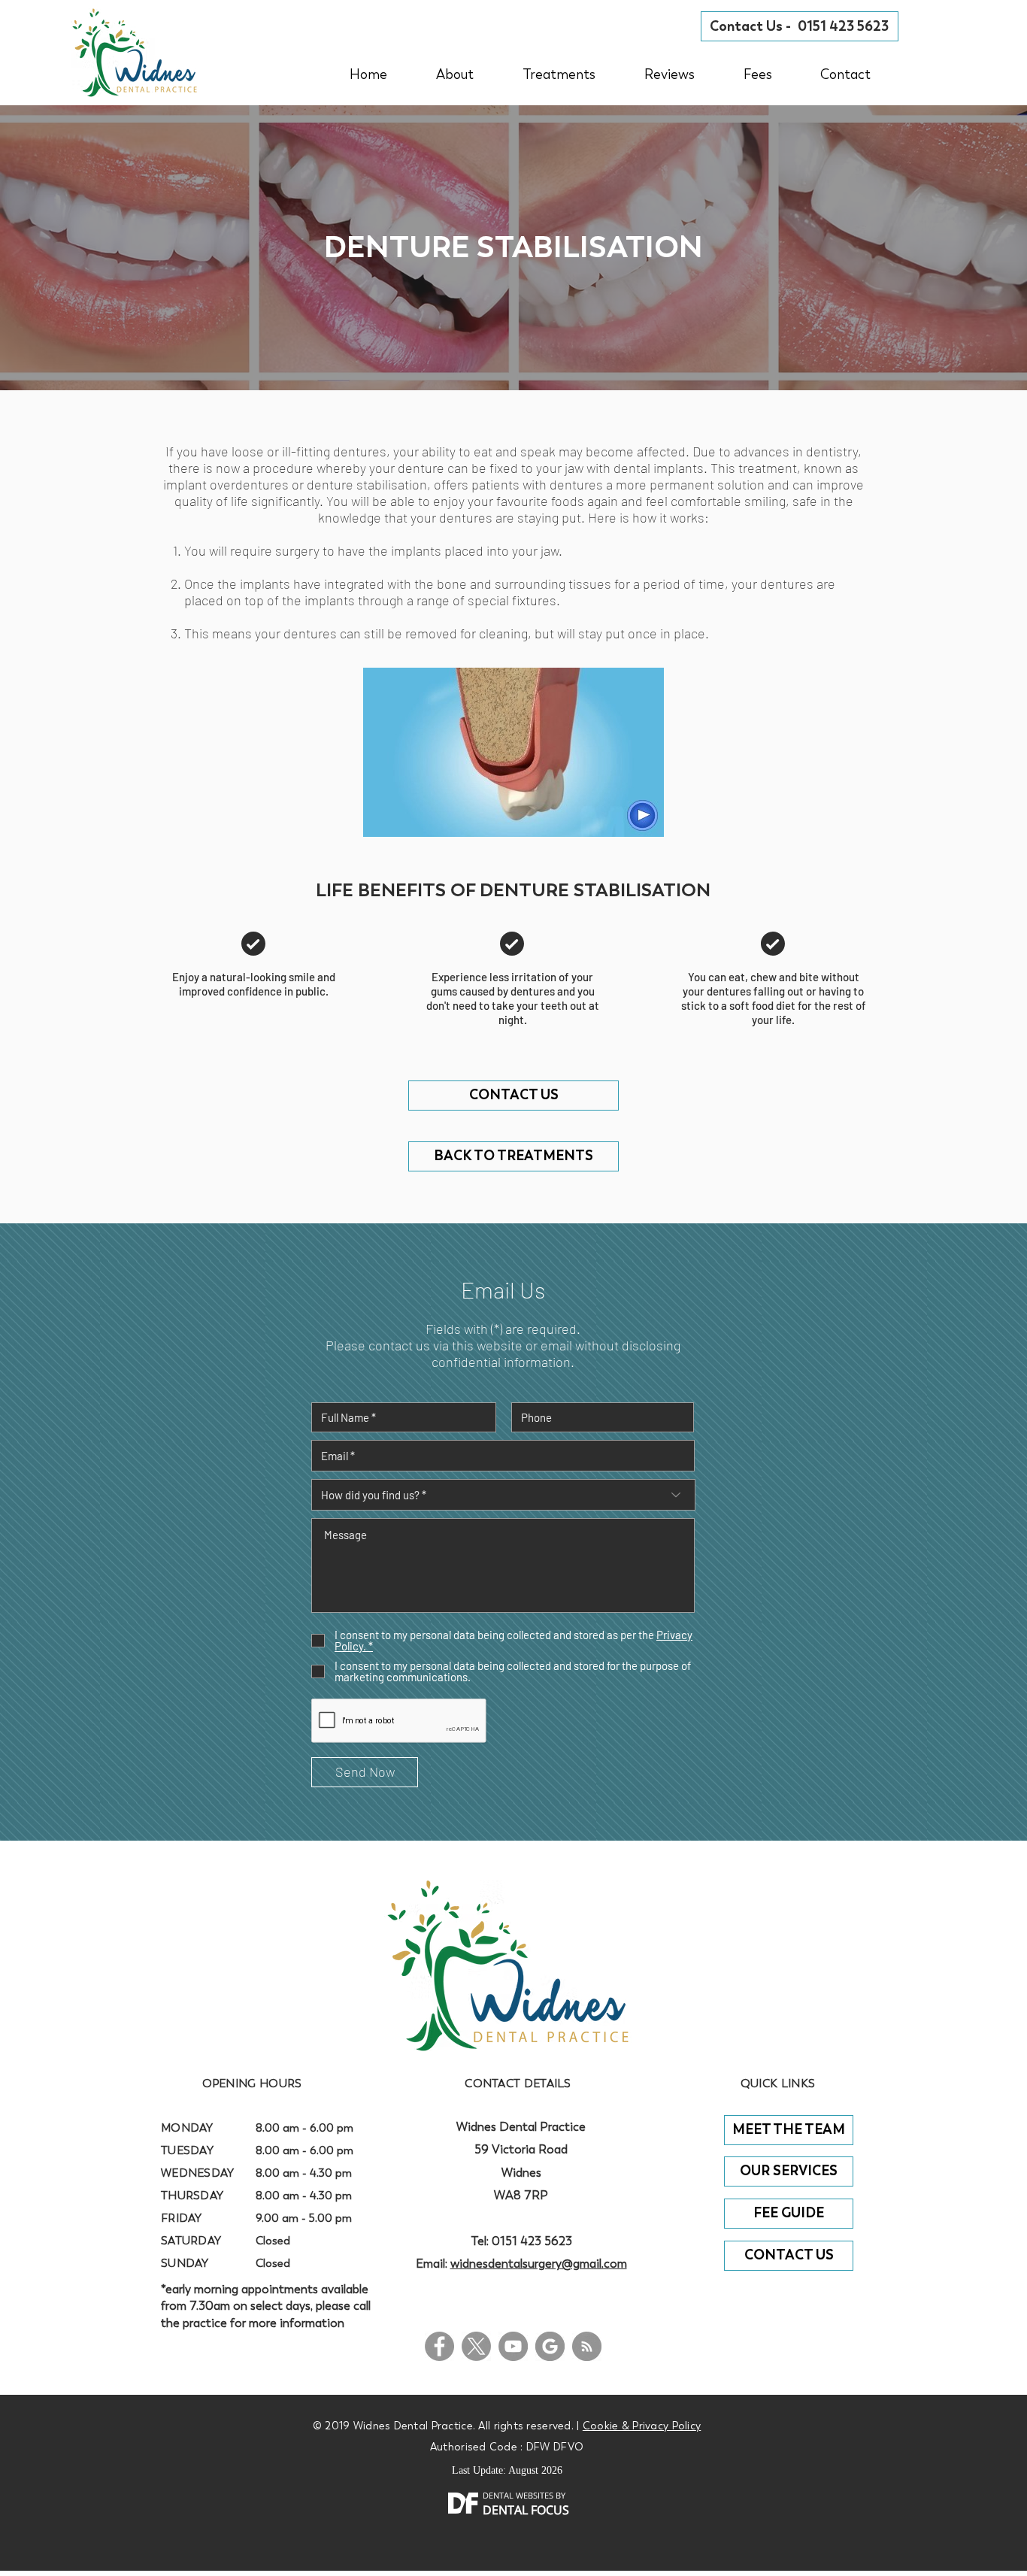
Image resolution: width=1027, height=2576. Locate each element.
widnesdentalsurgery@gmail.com (539, 2264)
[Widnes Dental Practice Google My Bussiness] (550, 2346)
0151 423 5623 (532, 2241)
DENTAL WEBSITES (518, 2495)
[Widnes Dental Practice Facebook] (439, 2346)
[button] (757, 74)
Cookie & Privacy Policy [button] (642, 2426)
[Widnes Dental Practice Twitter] (476, 2346)
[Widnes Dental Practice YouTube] (513, 2346)
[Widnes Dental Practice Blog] (587, 2346)
